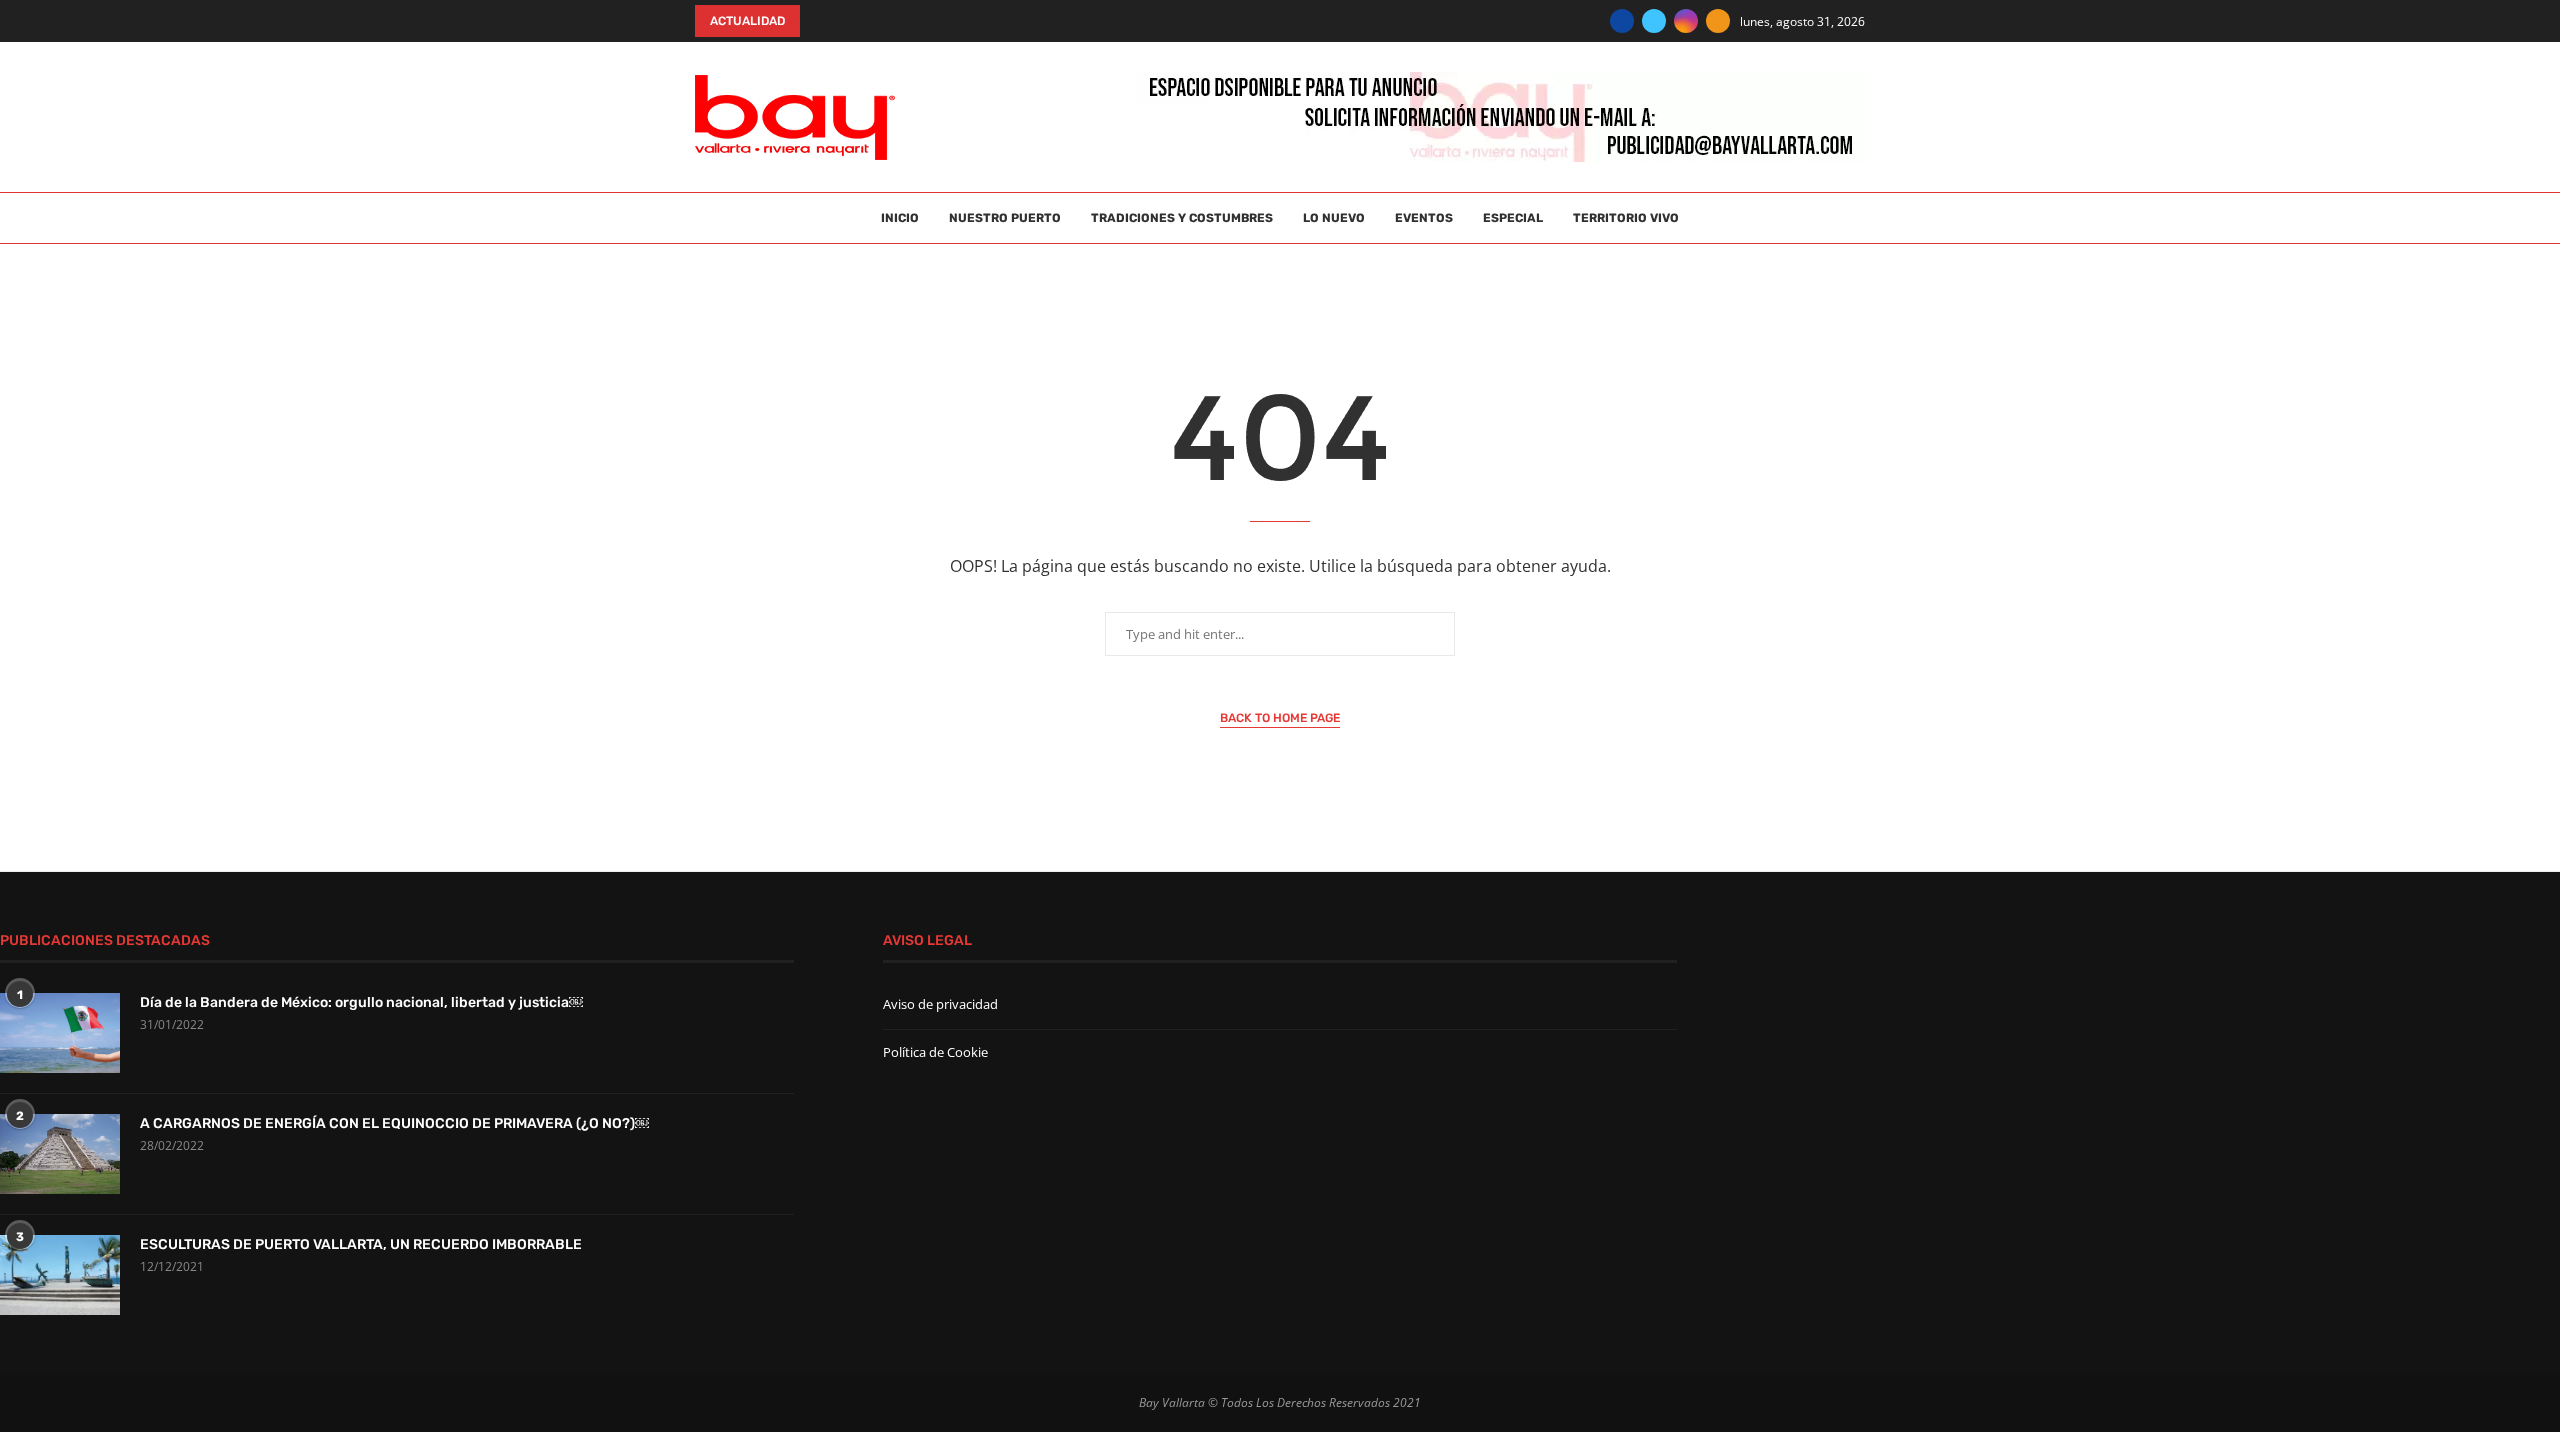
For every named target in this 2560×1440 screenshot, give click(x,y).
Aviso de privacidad (940, 1004)
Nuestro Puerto (1005, 218)
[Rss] (1718, 21)
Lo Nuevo (1334, 218)
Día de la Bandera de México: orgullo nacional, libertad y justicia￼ (361, 1002)
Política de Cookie (935, 1052)
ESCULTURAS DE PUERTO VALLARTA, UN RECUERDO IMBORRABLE (361, 1244)
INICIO (900, 218)
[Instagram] (1686, 21)
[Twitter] (1654, 21)
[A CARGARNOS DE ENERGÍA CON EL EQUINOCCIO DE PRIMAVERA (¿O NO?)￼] (60, 1154)
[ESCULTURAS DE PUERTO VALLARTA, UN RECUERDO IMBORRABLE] (60, 1275)
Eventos (1424, 218)
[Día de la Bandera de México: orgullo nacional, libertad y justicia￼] (60, 1033)
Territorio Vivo (1626, 218)
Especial (1513, 218)
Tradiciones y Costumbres (1182, 218)
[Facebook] (1622, 21)
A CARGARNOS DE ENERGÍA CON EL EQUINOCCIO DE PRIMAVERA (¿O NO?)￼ (394, 1123)
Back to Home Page (1280, 718)
